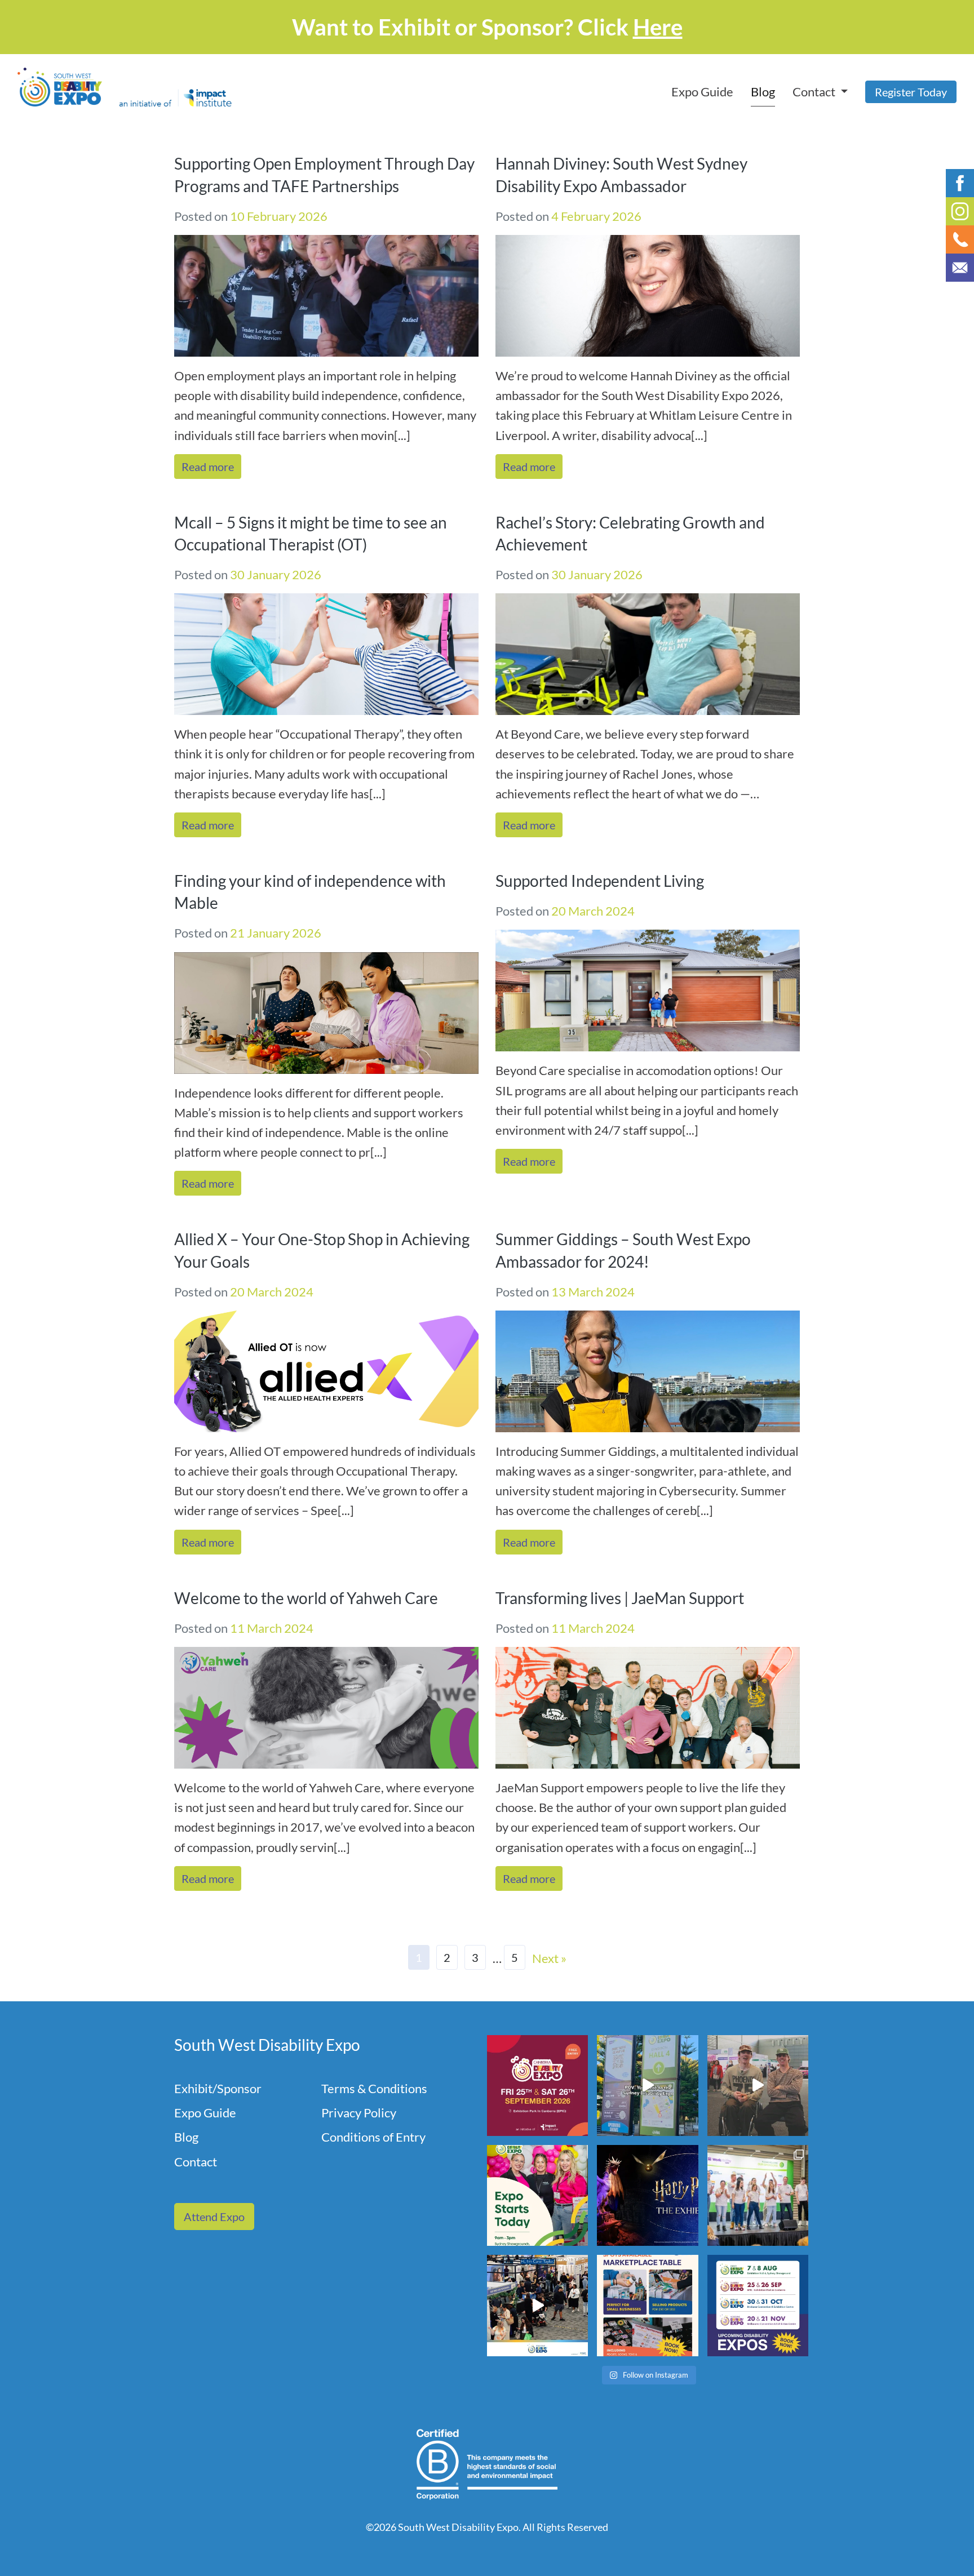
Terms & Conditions (374, 2088)
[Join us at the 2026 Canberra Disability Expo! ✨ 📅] (537, 2086)
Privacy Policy (359, 2113)
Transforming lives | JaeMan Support (620, 1598)
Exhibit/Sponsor (218, 2088)
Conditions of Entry (373, 2137)
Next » (549, 1958)
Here (658, 27)
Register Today (911, 92)
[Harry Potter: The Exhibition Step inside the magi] (647, 2195)
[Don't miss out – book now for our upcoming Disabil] (758, 2305)
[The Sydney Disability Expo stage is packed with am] (758, 2195)
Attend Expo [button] (214, 2217)
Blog (763, 92)
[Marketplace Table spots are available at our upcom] (647, 2305)
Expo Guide (702, 92)
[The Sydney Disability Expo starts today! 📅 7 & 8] (537, 2195)
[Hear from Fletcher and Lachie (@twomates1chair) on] (758, 2086)
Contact (196, 2162)
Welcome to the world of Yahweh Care (306, 1598)
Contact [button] (815, 92)
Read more (208, 467)
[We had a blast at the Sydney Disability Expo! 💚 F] (647, 2086)
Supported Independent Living (600, 881)
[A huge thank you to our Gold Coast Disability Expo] (537, 2305)
